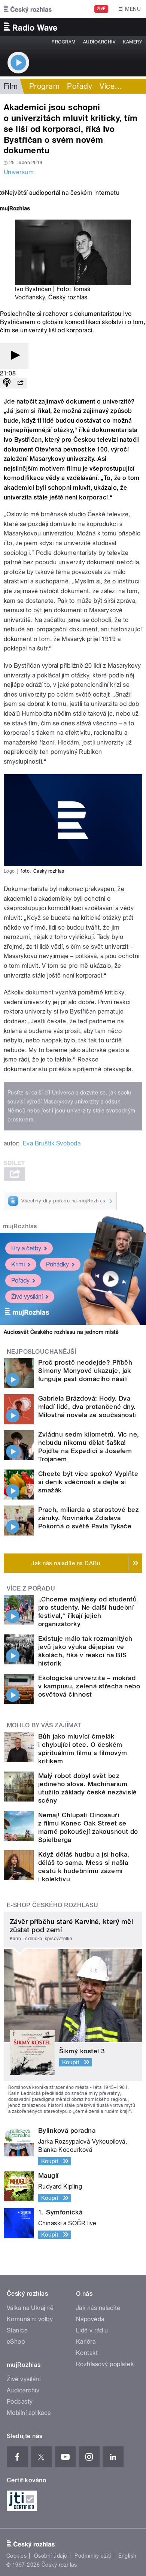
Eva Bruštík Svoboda (52, 1143)
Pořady (80, 86)
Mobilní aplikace (29, 2413)
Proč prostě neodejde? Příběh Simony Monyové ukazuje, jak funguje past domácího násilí (85, 1371)
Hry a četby (26, 1248)
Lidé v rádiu (92, 2330)
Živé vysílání (27, 1297)
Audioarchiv (99, 42)
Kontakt (87, 2353)
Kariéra (86, 2342)
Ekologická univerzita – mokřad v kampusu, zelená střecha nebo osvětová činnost (89, 1686)
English (127, 2556)
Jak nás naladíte (98, 2308)
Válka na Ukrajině (30, 2308)
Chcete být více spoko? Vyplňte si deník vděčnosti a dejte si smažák (88, 1482)
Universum (19, 172)
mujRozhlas (20, 1226)
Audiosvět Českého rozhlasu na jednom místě (61, 1332)
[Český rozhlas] (28, 9)
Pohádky (57, 1264)
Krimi (18, 1264)
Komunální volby (30, 2319)
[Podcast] (7, 383)
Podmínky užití (93, 2556)
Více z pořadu (31, 1589)
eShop (16, 2342)
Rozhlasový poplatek (105, 2364)
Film (11, 86)
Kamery (133, 42)
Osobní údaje (51, 2556)
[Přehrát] (14, 356)
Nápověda (90, 2319)
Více (111, 86)
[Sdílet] (20, 383)
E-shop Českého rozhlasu (52, 1905)
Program (63, 42)
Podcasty (20, 2402)
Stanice (17, 2330)
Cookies (16, 2556)
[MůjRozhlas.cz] (15, 209)
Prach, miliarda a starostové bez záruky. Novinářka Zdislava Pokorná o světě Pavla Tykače (89, 1518)
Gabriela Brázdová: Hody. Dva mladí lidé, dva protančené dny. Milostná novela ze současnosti (87, 1407)
